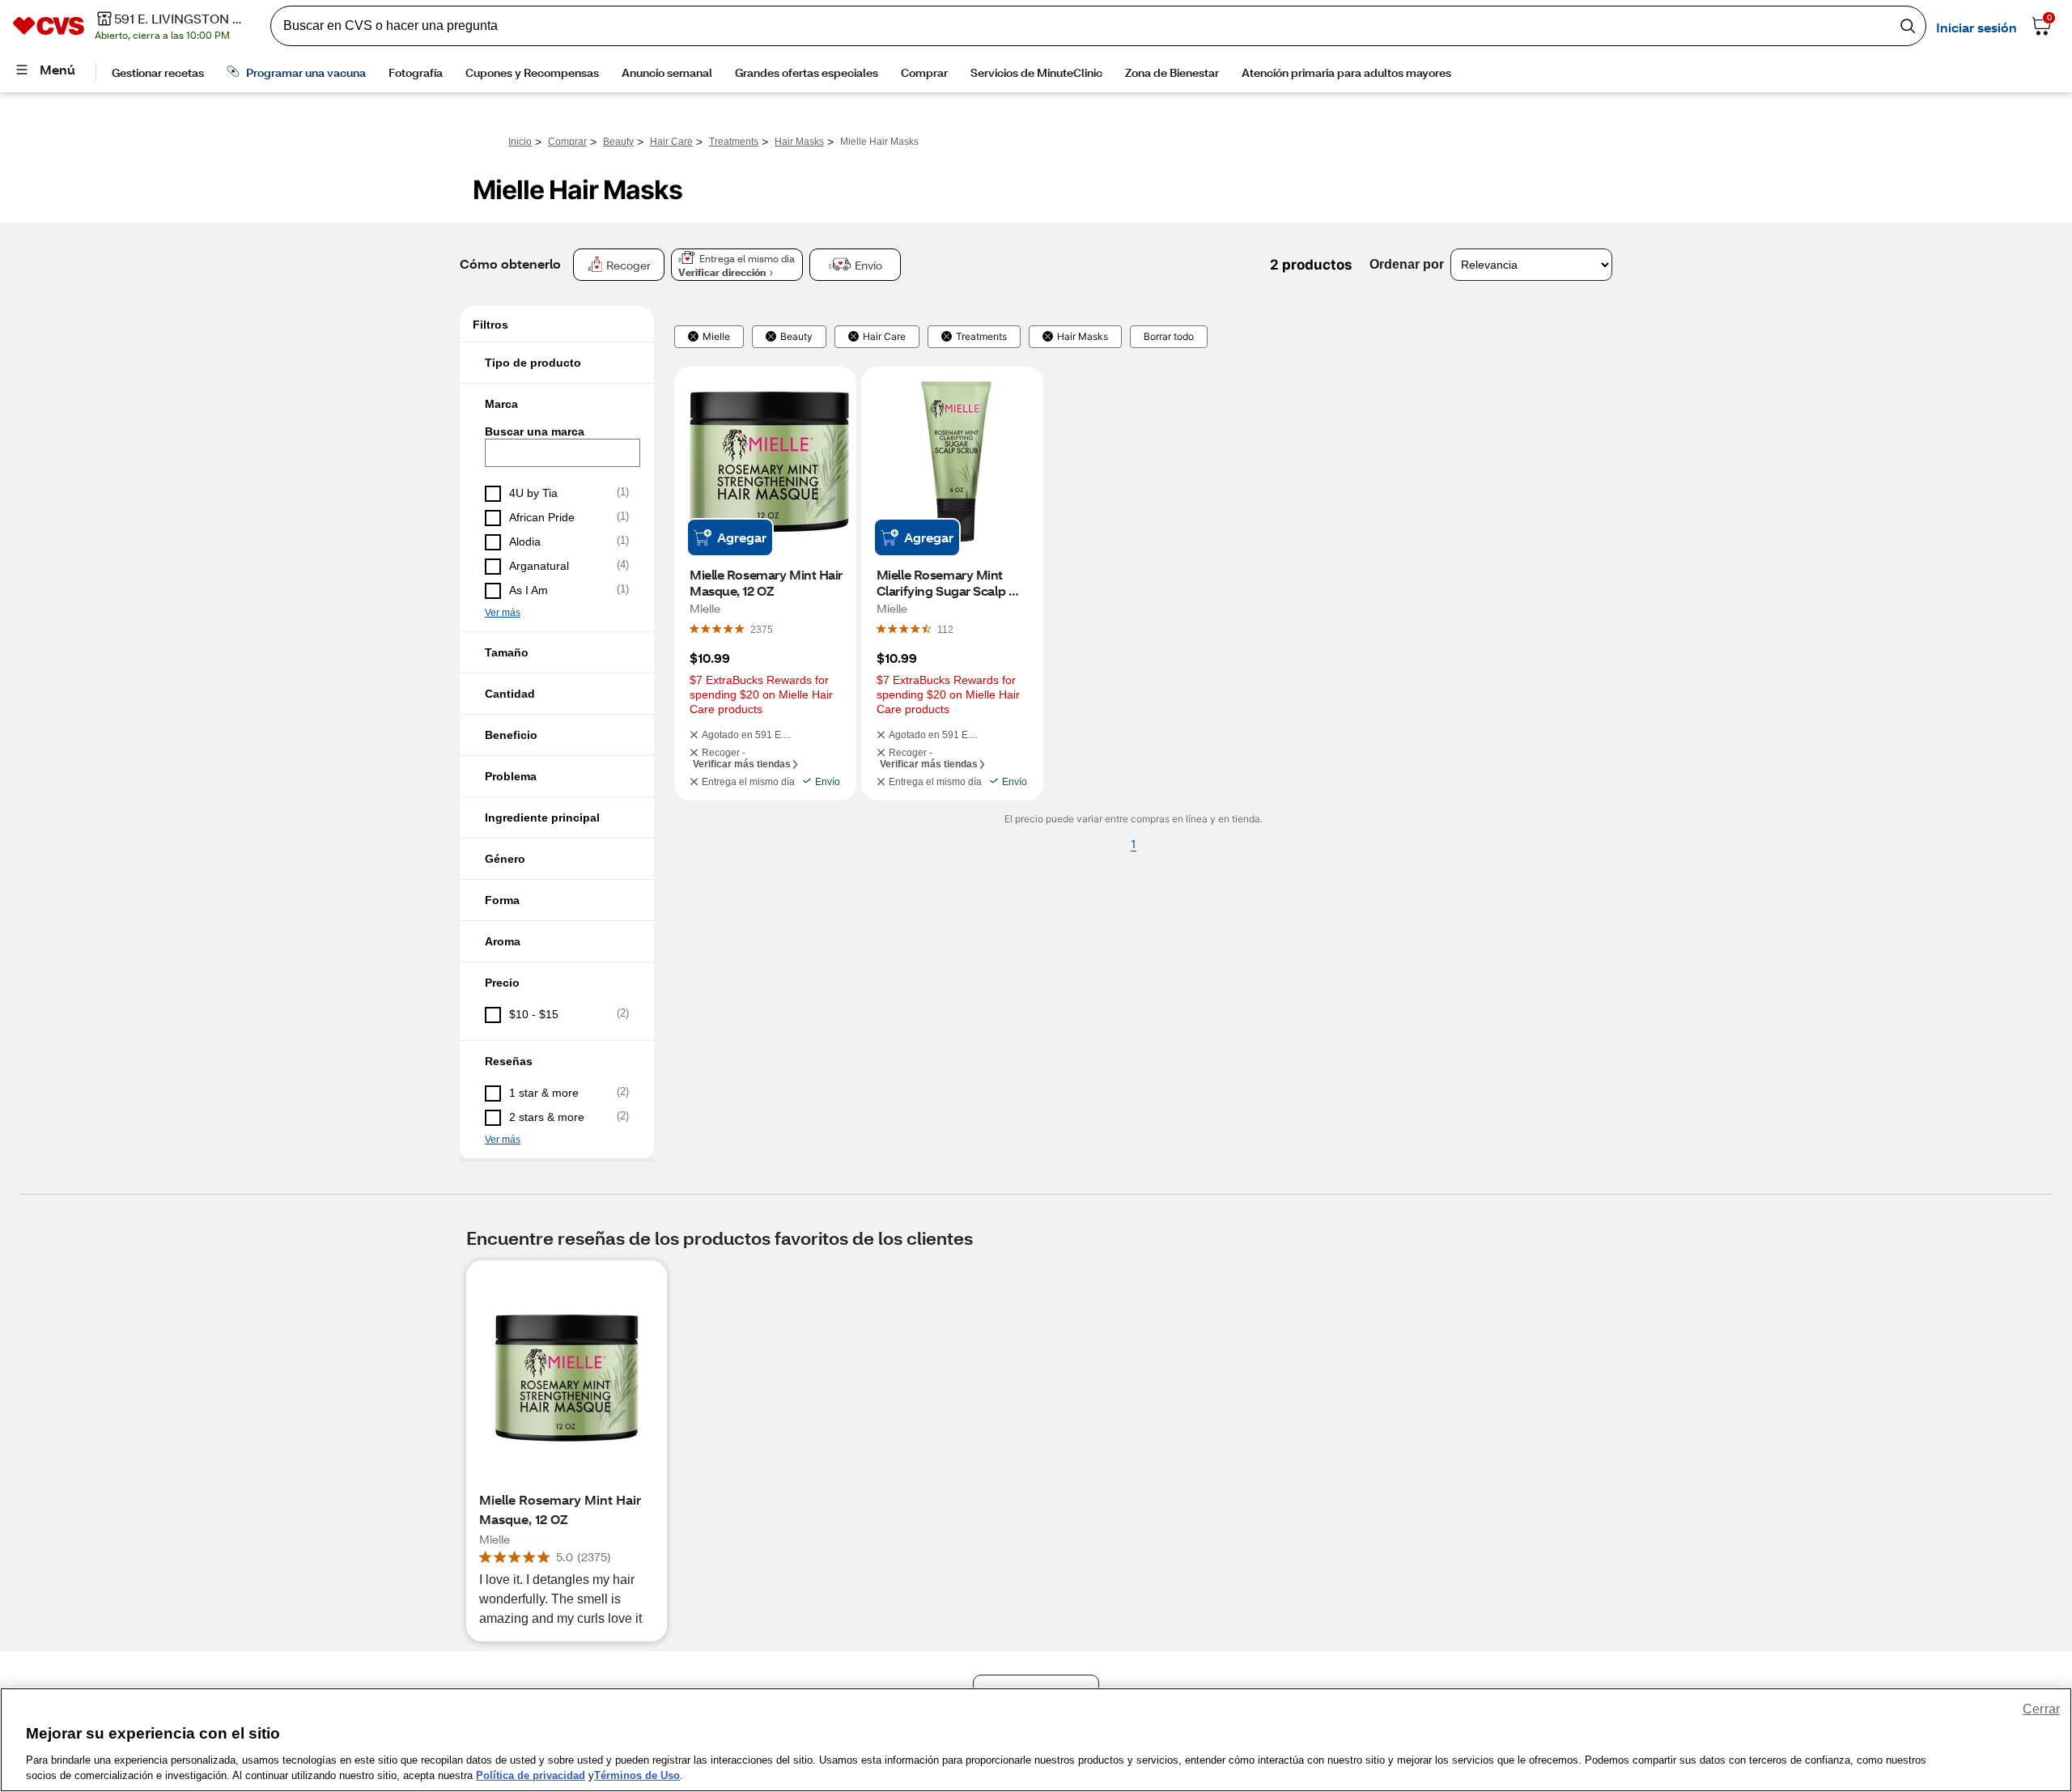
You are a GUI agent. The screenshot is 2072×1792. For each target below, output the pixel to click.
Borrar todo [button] (1169, 337)
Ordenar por (1407, 264)
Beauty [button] (796, 337)
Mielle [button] (716, 337)
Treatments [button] (981, 337)
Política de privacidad (531, 1775)
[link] (762, 629)
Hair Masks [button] (1083, 337)
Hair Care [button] (884, 337)
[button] (557, 363)
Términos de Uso (637, 1775)
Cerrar (2041, 1709)
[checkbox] (557, 494)
